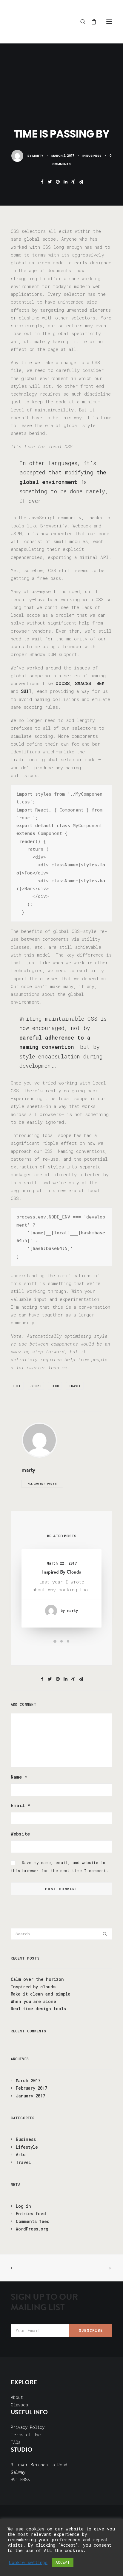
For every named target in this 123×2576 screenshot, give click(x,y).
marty (38, 156)
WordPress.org (32, 2229)
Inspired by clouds (61, 1572)
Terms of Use (26, 2435)
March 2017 (28, 2080)
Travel (75, 1386)
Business (94, 156)
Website (20, 1834)
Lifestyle (27, 2147)
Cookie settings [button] (28, 2563)
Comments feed (33, 2221)
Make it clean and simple (41, 1994)
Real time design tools (38, 2009)
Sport (36, 1386)
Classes (19, 2405)
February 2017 (31, 2088)
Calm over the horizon (37, 1979)
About (17, 2397)
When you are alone (33, 2001)
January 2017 (30, 2096)
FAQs (16, 2442)
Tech (55, 1386)
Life (17, 1386)
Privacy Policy (28, 2427)
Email (20, 1805)
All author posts (42, 1484)
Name (19, 1777)
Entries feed (31, 2214)
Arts (21, 2155)
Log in (23, 2206)
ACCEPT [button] (63, 2562)
